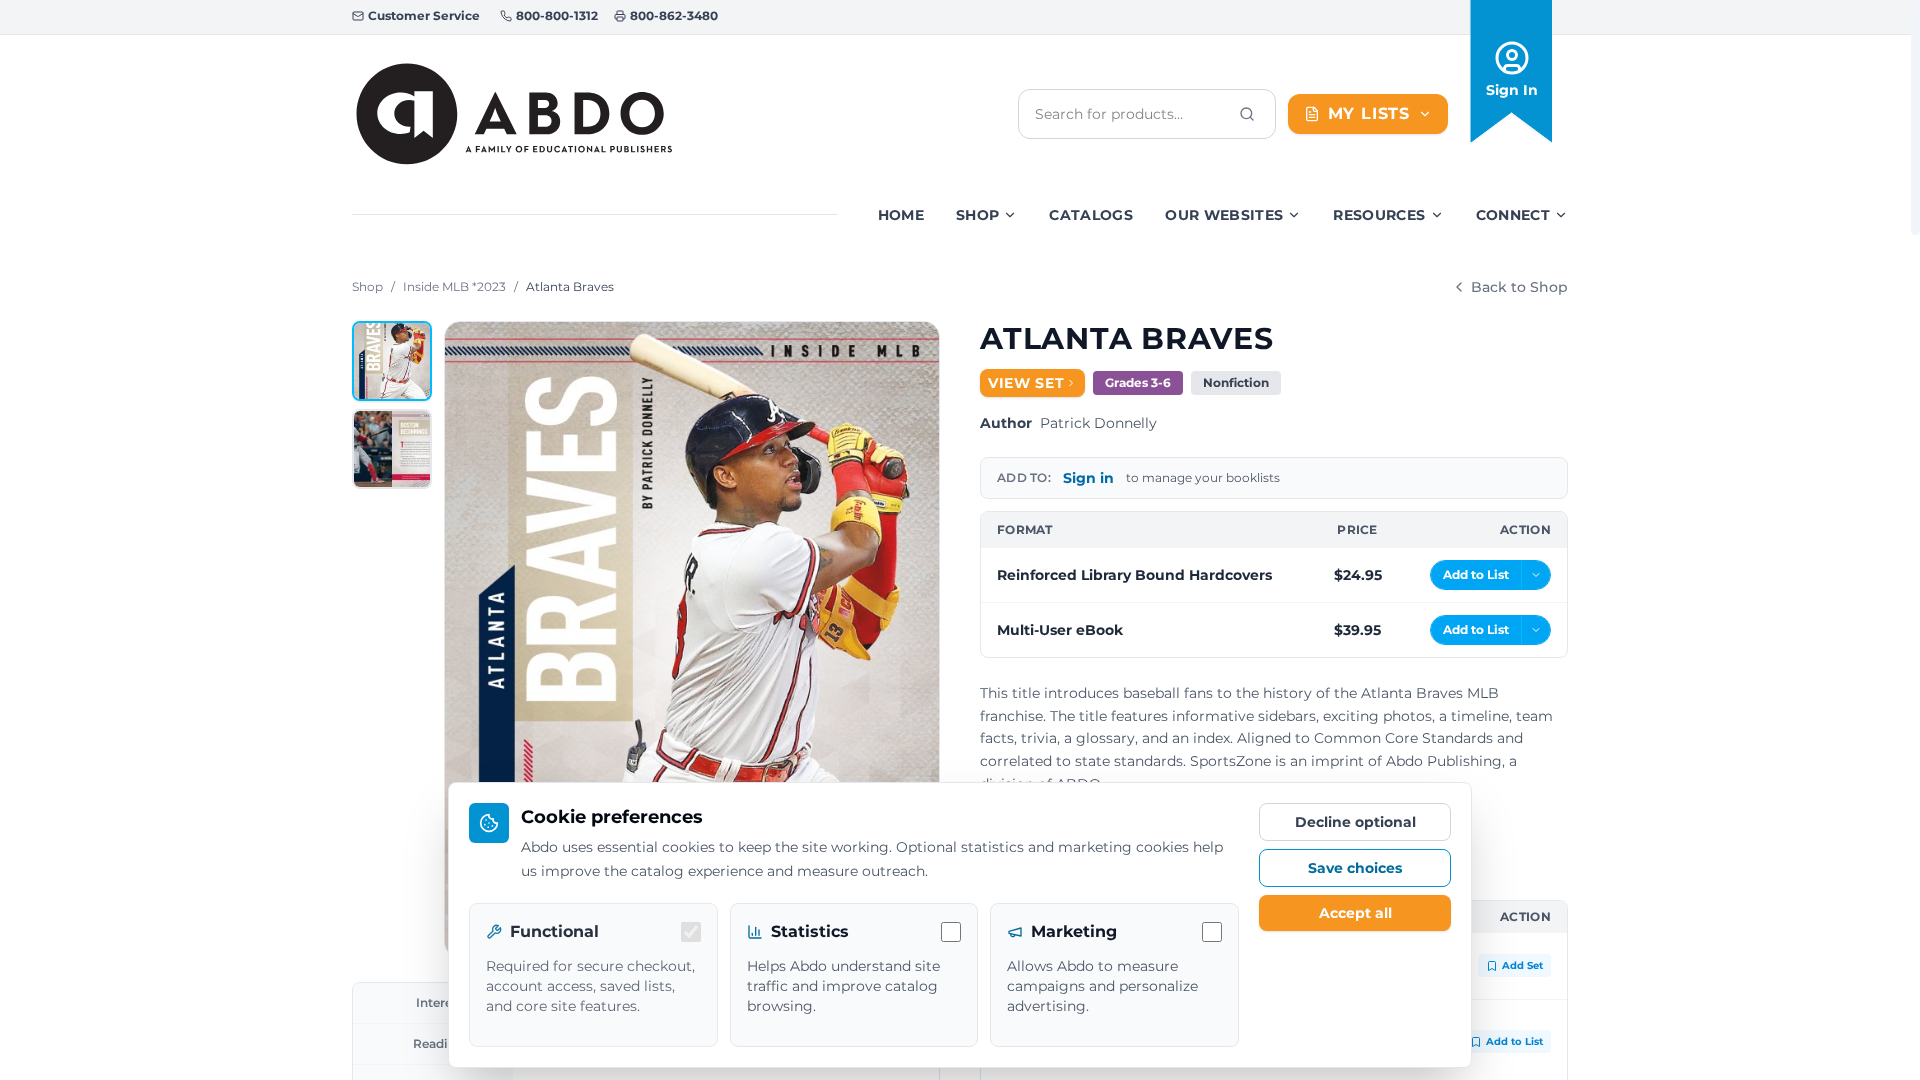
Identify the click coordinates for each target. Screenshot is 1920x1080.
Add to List (1514, 1041)
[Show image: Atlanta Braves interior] (392, 449)
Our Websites (1224, 215)
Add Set (1522, 965)
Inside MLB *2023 (454, 286)
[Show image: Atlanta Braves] (392, 361)
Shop (977, 215)
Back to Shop (1519, 287)
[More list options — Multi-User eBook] (1536, 630)
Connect (1513, 215)
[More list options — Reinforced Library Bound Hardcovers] (1536, 575)
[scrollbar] (1915, 117)
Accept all (1355, 913)
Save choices (1355, 868)
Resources (1379, 215)
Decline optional (1355, 822)
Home (901, 215)
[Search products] (1247, 114)
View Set (1026, 383)
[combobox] (1131, 114)
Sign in (1088, 478)
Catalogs (1091, 215)
